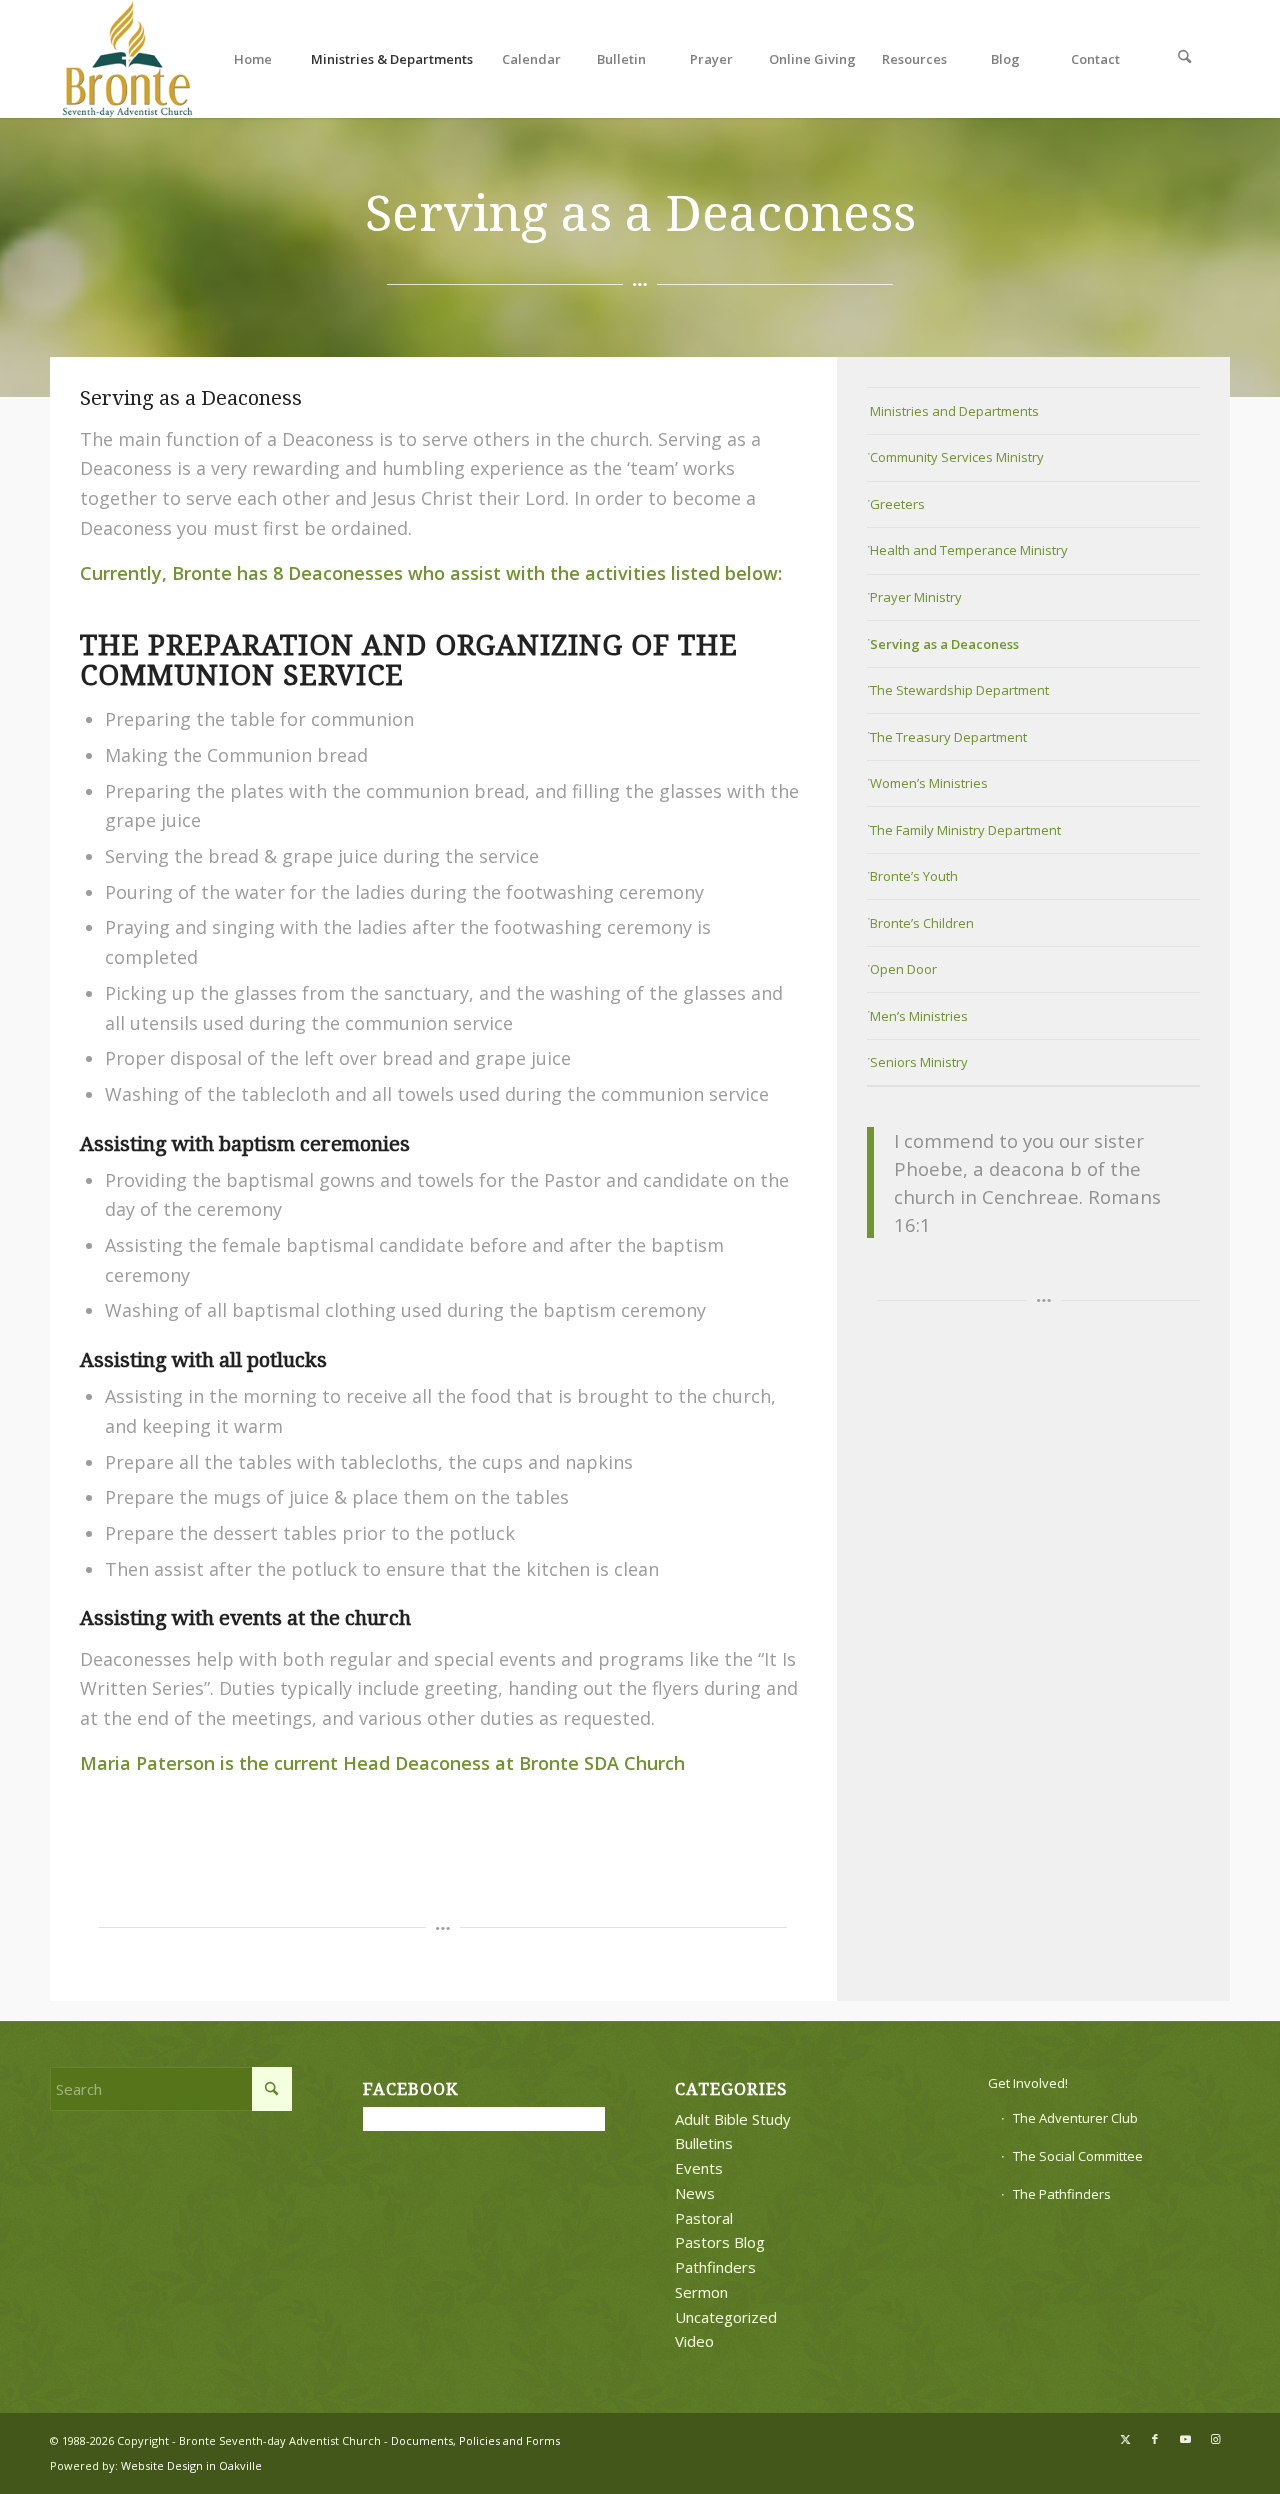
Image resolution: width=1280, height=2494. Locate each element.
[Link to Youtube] (1185, 2439)
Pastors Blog (720, 2242)
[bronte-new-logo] (128, 59)
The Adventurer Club (1075, 2118)
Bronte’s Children (922, 923)
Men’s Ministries (919, 1016)
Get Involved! (1028, 2083)
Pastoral (704, 2218)
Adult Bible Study (733, 2119)
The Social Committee (1078, 2156)
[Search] (1185, 59)
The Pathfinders (1062, 2194)
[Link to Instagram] (1215, 2439)
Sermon (701, 2292)
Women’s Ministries (929, 783)
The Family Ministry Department (965, 830)
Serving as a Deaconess (944, 644)
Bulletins (704, 2143)
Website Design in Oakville (191, 2465)
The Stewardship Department (959, 690)
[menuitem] (253, 59)
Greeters (897, 504)
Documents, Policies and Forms (475, 2440)
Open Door (903, 969)
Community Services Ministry (957, 457)
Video (694, 2341)
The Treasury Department (948, 737)
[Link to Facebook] (1155, 2439)
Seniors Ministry (919, 1062)
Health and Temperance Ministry (969, 550)
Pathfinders (715, 2267)
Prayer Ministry (916, 597)
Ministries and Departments (954, 411)
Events (699, 2168)
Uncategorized (726, 2317)
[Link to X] (1125, 2439)
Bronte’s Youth (914, 876)
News (695, 2193)
